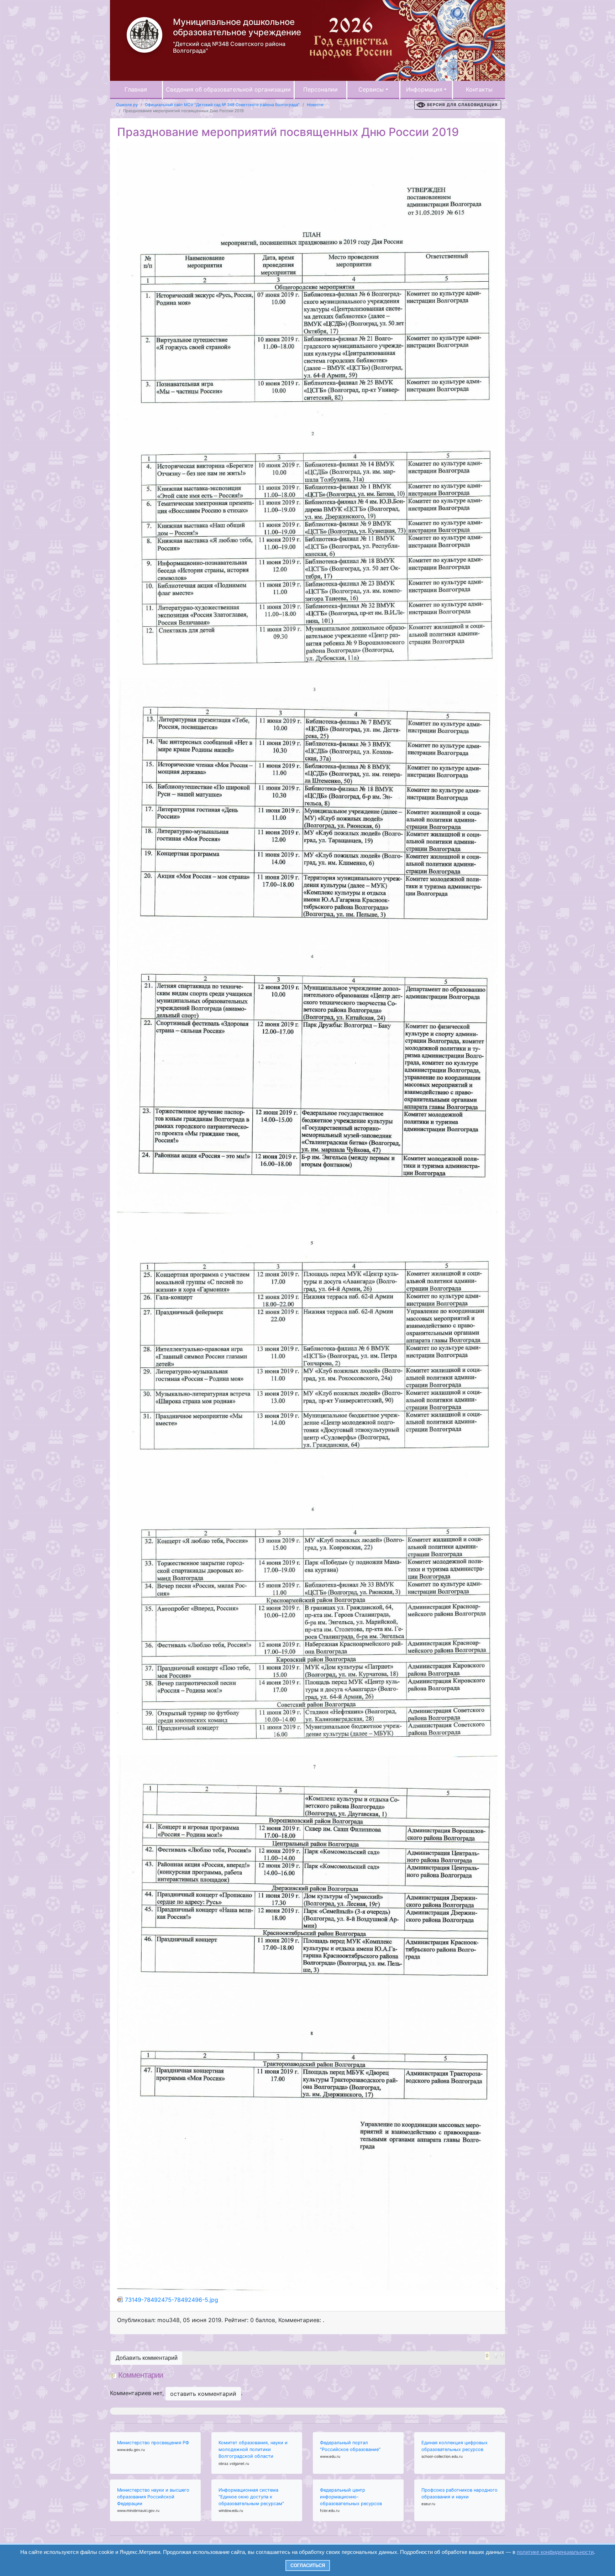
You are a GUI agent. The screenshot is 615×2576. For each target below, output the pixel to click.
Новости (315, 105)
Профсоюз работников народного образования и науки (459, 2493)
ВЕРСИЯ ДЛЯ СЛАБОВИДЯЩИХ (462, 105)
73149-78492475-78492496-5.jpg (172, 2300)
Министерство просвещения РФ (153, 2443)
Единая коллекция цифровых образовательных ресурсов (454, 2446)
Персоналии (320, 89)
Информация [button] (424, 89)
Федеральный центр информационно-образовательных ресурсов (351, 2497)
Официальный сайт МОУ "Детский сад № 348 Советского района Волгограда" (222, 105)
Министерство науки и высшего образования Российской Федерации (153, 2497)
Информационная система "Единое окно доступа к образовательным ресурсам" (251, 2497)
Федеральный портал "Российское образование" (350, 2446)
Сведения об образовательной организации (228, 89)
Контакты (479, 89)
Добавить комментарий (147, 2358)
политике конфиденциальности (555, 2552)
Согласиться (308, 2565)
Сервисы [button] (371, 89)
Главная (136, 89)
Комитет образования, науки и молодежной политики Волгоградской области (253, 2449)
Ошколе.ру (127, 105)
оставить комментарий (203, 2394)
